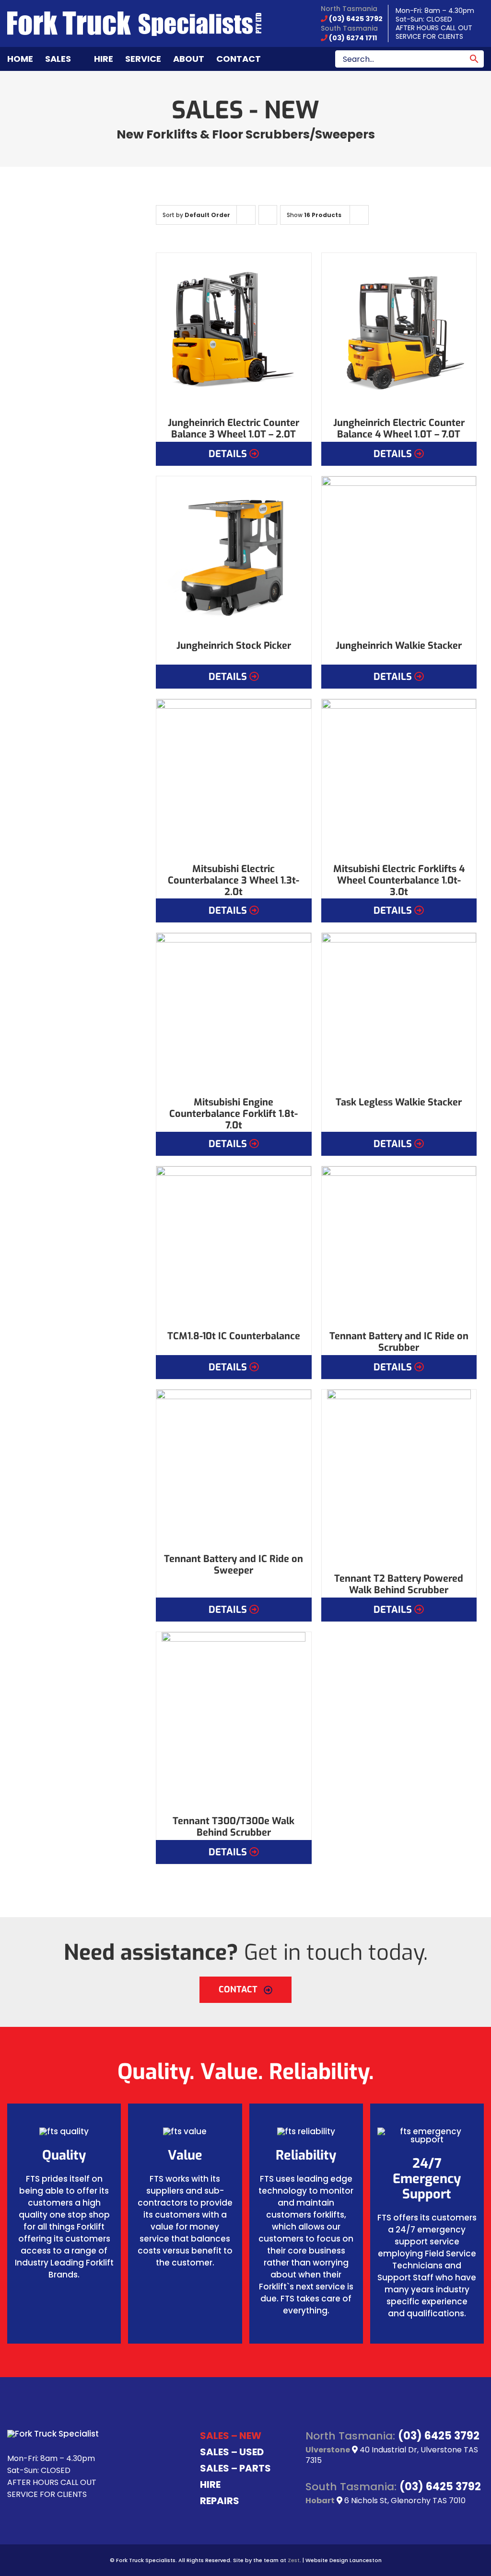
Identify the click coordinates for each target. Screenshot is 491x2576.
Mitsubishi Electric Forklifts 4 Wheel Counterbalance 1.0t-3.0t (399, 880)
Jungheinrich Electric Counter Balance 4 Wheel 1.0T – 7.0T (399, 429)
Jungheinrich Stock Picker (234, 646)
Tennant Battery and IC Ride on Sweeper (234, 1565)
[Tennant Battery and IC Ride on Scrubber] (399, 1244)
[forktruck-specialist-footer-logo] (53, 2434)
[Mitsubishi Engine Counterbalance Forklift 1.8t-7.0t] (234, 1010)
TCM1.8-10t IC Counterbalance (234, 1336)
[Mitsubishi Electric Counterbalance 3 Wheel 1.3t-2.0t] (234, 776)
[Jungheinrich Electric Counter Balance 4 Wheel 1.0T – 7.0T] (399, 330)
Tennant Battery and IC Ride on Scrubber (399, 1342)
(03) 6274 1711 (352, 38)
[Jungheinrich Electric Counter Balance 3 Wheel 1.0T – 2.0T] (234, 330)
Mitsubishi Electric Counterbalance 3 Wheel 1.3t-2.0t (234, 880)
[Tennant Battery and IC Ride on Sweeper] (234, 1467)
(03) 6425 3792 (355, 19)
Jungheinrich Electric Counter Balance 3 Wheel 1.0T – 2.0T (234, 429)
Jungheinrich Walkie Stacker (399, 646)
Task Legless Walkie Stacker (399, 1102)
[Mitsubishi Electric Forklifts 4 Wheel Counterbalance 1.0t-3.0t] (399, 776)
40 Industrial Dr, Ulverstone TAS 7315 (392, 2455)
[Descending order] (268, 215)
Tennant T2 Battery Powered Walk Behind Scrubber (399, 1584)
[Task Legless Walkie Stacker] (399, 1010)
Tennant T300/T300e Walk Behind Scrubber (234, 1827)
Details (228, 454)
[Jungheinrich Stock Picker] (234, 554)
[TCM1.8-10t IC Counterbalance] (234, 1244)
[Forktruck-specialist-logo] (134, 15)
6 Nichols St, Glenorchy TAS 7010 (404, 2501)
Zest (294, 2560)
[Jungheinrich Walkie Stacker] (399, 554)
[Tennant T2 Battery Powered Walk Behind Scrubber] (399, 1477)
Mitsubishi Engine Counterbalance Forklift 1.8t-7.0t (234, 1114)
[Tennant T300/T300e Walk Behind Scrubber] (234, 1719)
